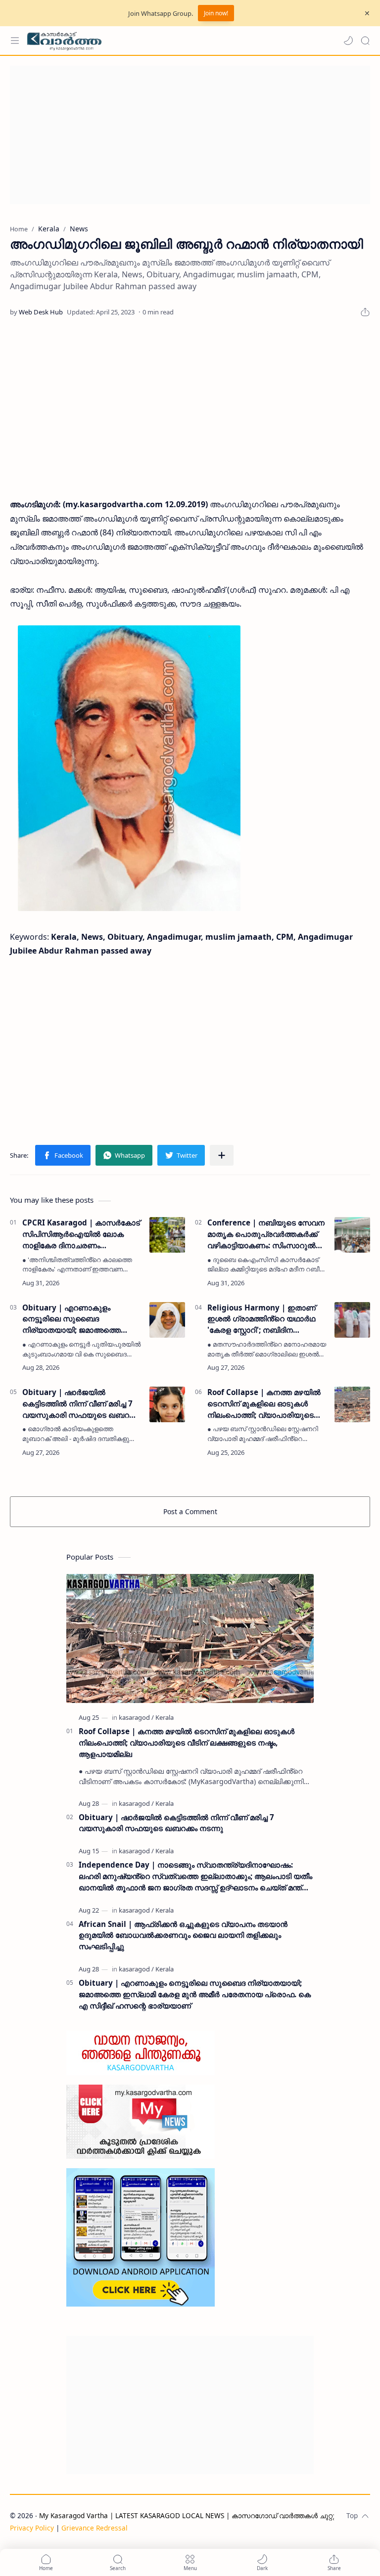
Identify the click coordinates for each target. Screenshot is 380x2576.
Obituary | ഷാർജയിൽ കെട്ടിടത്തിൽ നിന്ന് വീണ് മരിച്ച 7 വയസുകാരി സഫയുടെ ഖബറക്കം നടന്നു (82, 1404)
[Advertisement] (190, 135)
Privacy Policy (32, 2528)
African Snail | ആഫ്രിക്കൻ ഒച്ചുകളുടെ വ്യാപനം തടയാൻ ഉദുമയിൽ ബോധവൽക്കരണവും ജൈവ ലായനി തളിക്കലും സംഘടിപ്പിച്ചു (183, 1935)
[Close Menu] (367, 13)
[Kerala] (165, 1717)
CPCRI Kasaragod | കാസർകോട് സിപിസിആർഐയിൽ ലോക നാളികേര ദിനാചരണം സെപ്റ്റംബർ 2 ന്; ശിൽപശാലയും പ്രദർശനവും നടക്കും (81, 1234)
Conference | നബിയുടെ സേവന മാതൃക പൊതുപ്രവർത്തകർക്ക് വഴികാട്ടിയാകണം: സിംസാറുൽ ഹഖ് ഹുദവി (266, 1234)
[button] (348, 41)
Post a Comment (190, 1511)
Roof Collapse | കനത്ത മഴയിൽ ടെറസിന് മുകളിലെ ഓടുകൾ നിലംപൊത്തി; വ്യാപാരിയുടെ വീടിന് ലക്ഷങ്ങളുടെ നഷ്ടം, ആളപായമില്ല (264, 1404)
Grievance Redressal (95, 2528)
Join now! (216, 13)
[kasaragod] (136, 1717)
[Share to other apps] (222, 1155)
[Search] (365, 41)
